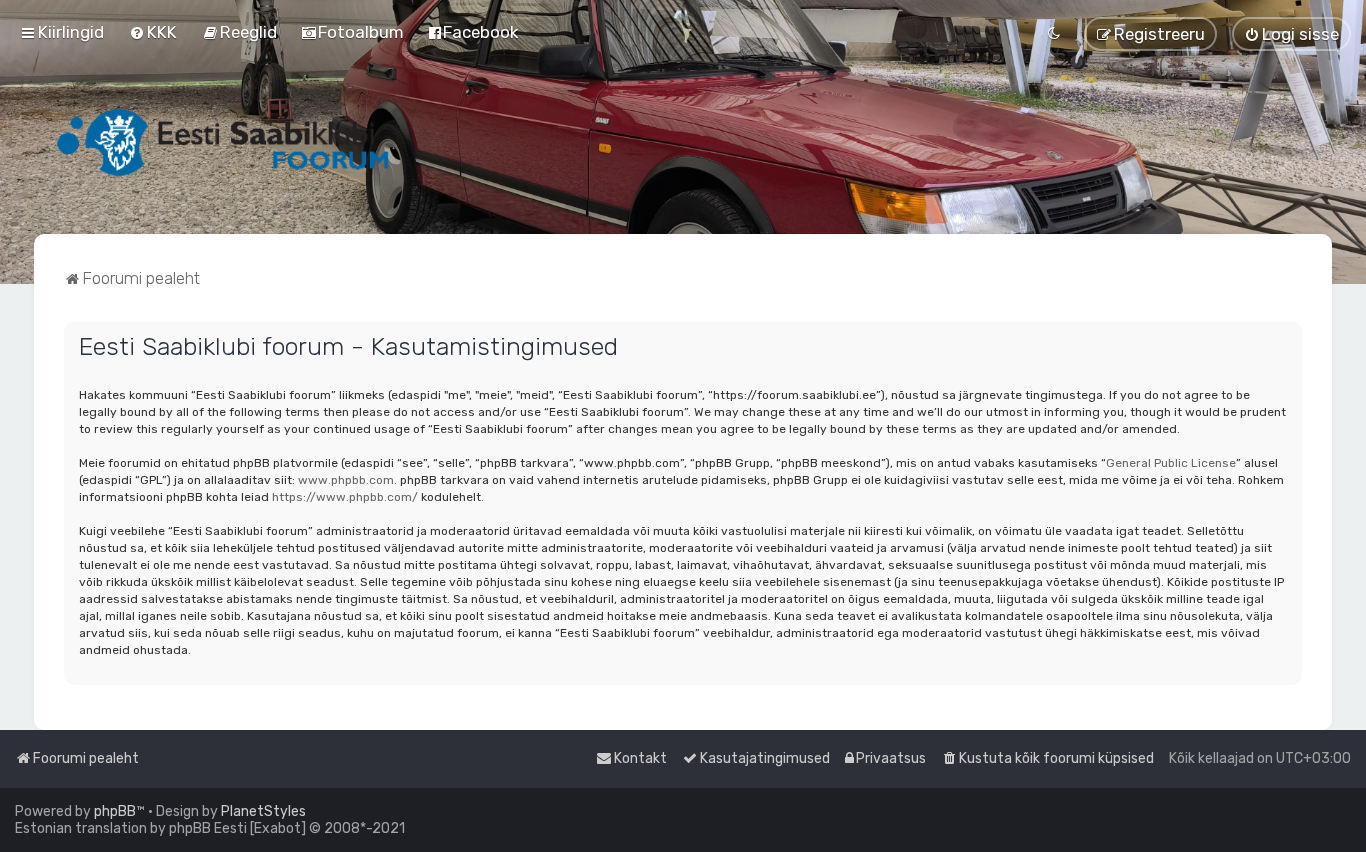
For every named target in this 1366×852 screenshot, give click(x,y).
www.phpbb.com (346, 480)
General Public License (1171, 463)
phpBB (115, 811)
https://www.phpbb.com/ (345, 497)
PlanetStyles (263, 811)
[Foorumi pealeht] (225, 142)
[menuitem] (153, 32)
